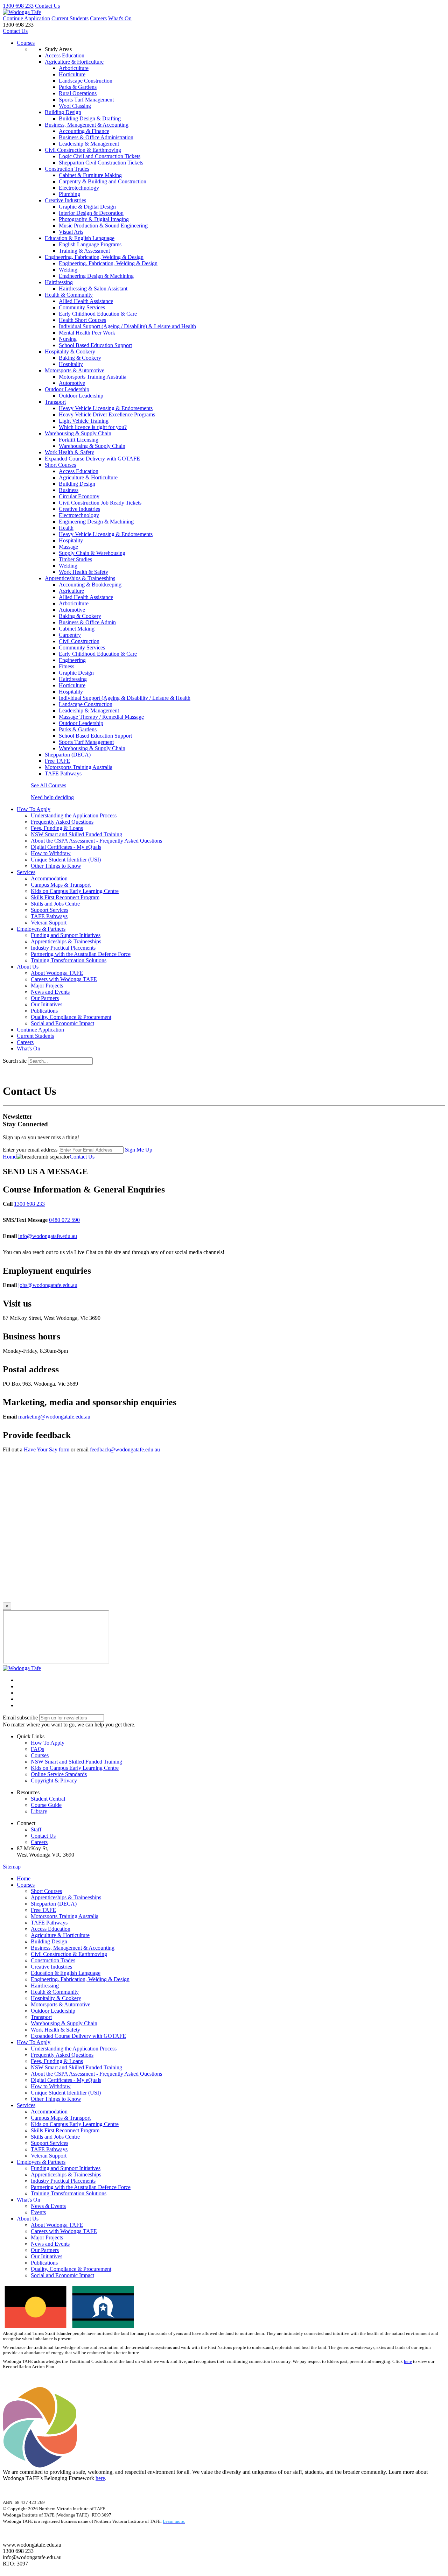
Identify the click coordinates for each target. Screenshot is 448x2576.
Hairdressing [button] (59, 282)
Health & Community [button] (69, 295)
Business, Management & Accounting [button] (87, 125)
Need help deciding (52, 797)
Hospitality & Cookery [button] (70, 351)
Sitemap (12, 1867)
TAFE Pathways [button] (63, 773)
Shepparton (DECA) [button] (68, 755)
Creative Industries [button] (65, 200)
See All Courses (48, 785)
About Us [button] (28, 967)
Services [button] (26, 872)
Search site (15, 1061)
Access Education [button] (65, 55)
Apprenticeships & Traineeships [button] (80, 578)
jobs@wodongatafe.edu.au (48, 1285)
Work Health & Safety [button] (69, 452)
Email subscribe (20, 1718)
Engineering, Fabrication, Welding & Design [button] (94, 257)
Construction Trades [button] (67, 169)
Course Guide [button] (46, 1805)
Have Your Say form (47, 1449)
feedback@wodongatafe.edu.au (125, 1449)
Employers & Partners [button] (41, 929)
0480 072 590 (64, 1220)
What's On (120, 18)
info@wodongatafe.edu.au (48, 1236)
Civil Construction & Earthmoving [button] (83, 150)
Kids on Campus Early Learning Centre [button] (75, 1768)
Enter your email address (30, 1150)
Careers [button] (39, 1842)
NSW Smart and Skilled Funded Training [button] (76, 1762)
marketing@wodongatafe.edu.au (54, 1417)
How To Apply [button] (34, 809)
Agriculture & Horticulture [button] (74, 62)
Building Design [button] (63, 112)
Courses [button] (40, 1755)
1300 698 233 (18, 6)
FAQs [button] (37, 1749)
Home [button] (24, 1878)
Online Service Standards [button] (59, 1774)
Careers (98, 18)
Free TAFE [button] (57, 761)
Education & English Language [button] (80, 238)
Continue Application (26, 18)
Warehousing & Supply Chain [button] (78, 433)
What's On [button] (29, 2200)
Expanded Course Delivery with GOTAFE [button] (92, 459)
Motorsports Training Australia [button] (79, 767)
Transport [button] (55, 402)
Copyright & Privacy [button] (54, 1780)
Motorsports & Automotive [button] (75, 370)
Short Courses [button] (60, 465)
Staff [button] (36, 1829)
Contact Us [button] (43, 1836)
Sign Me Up (139, 1150)
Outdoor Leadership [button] (67, 389)
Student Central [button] (48, 1799)
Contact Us (47, 6)
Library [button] (39, 1811)
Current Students (70, 18)
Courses (26, 43)
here (408, 2362)
